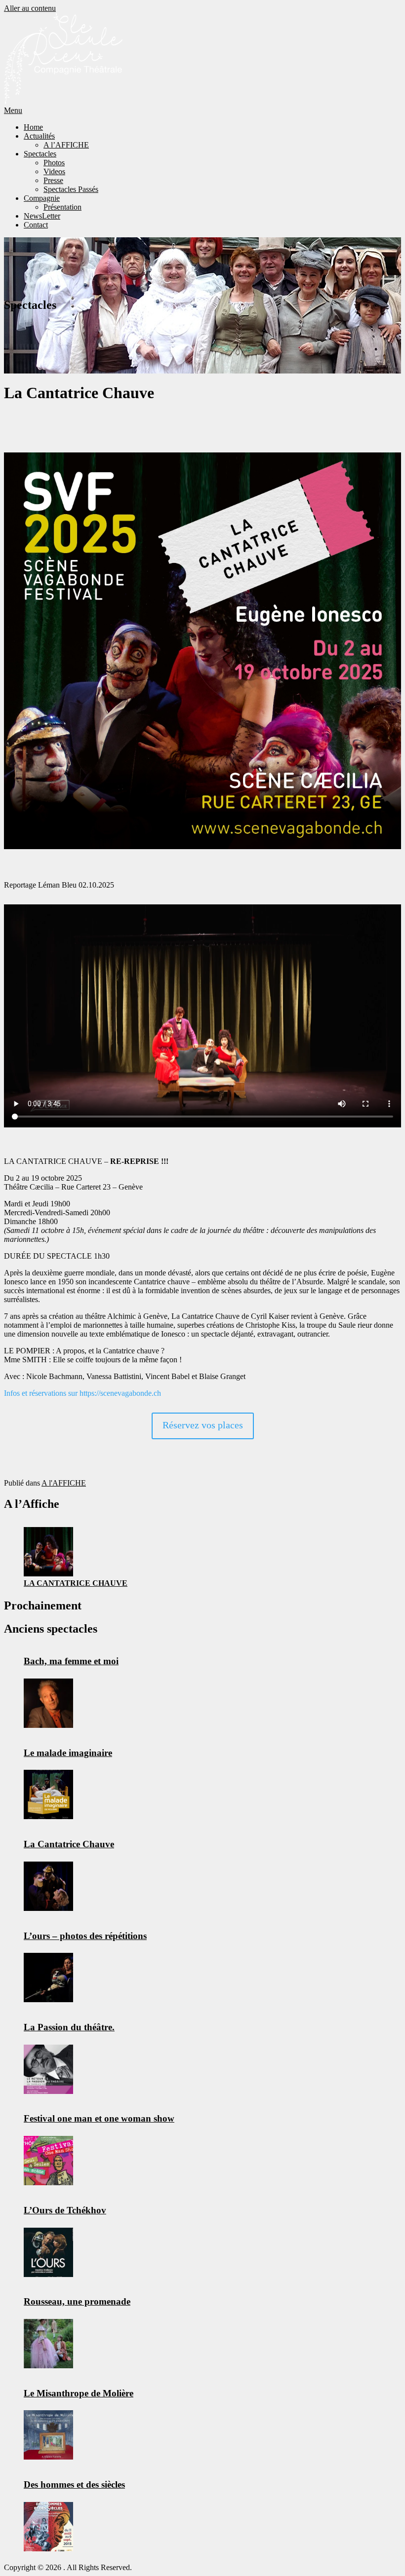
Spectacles (40, 154)
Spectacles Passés (71, 189)
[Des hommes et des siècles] (48, 2527)
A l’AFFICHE (66, 145)
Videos (54, 171)
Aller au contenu (30, 8)
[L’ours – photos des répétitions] (48, 1978)
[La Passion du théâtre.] (48, 2069)
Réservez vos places (203, 1425)
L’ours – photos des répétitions (85, 1936)
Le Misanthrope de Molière (79, 2393)
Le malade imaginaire (68, 1753)
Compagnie (42, 198)
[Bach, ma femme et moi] (48, 1703)
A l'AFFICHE (64, 1483)
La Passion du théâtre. (69, 2027)
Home (33, 127)
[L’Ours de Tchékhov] (48, 2252)
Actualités (39, 136)
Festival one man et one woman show (99, 2118)
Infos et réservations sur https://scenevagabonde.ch (82, 1393)
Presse (53, 180)
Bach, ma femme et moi (71, 1661)
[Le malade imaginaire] (48, 1794)
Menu (13, 110)
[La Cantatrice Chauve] (48, 1552)
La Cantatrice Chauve (76, 1583)
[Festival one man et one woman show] (48, 2161)
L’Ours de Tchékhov (65, 2210)
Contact (36, 225)
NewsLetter (42, 216)
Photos (54, 163)
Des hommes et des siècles (74, 2484)
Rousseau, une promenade (77, 2301)
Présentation (62, 207)
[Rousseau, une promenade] (48, 2344)
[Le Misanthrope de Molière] (48, 2435)
